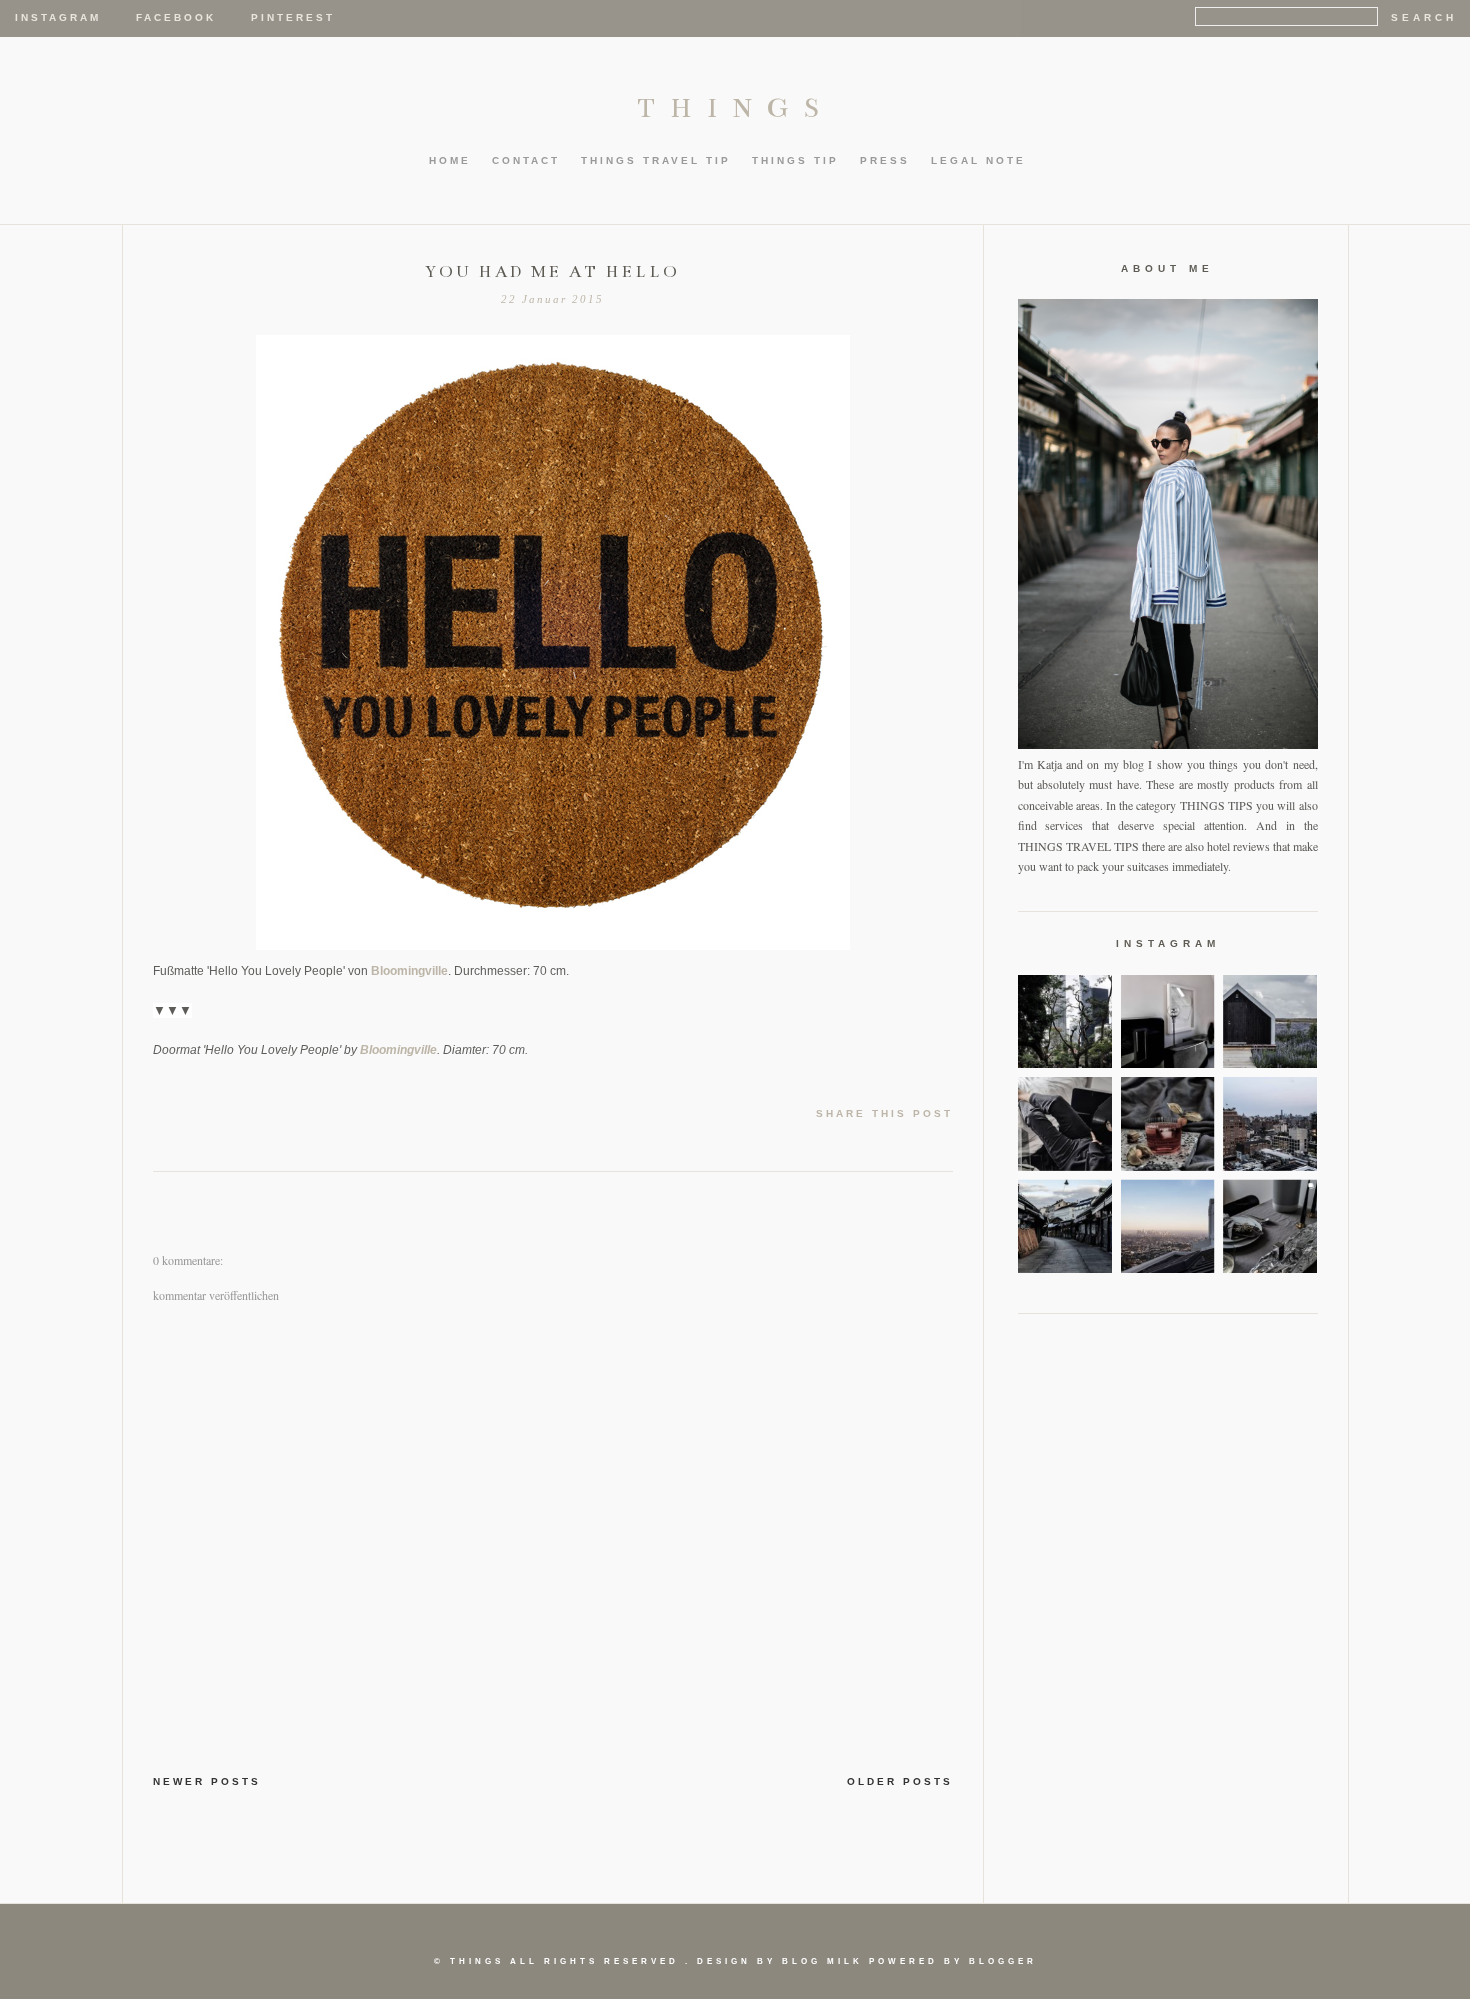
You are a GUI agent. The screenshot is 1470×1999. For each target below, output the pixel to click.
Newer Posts (207, 1781)
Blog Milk (822, 1961)
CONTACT (526, 160)
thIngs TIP (795, 160)
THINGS (735, 108)
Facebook (176, 17)
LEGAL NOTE (978, 160)
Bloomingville (409, 971)
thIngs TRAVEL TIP (656, 160)
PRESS (885, 160)
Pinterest (293, 17)
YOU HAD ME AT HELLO (552, 272)
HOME (450, 160)
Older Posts (900, 1781)
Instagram (58, 17)
